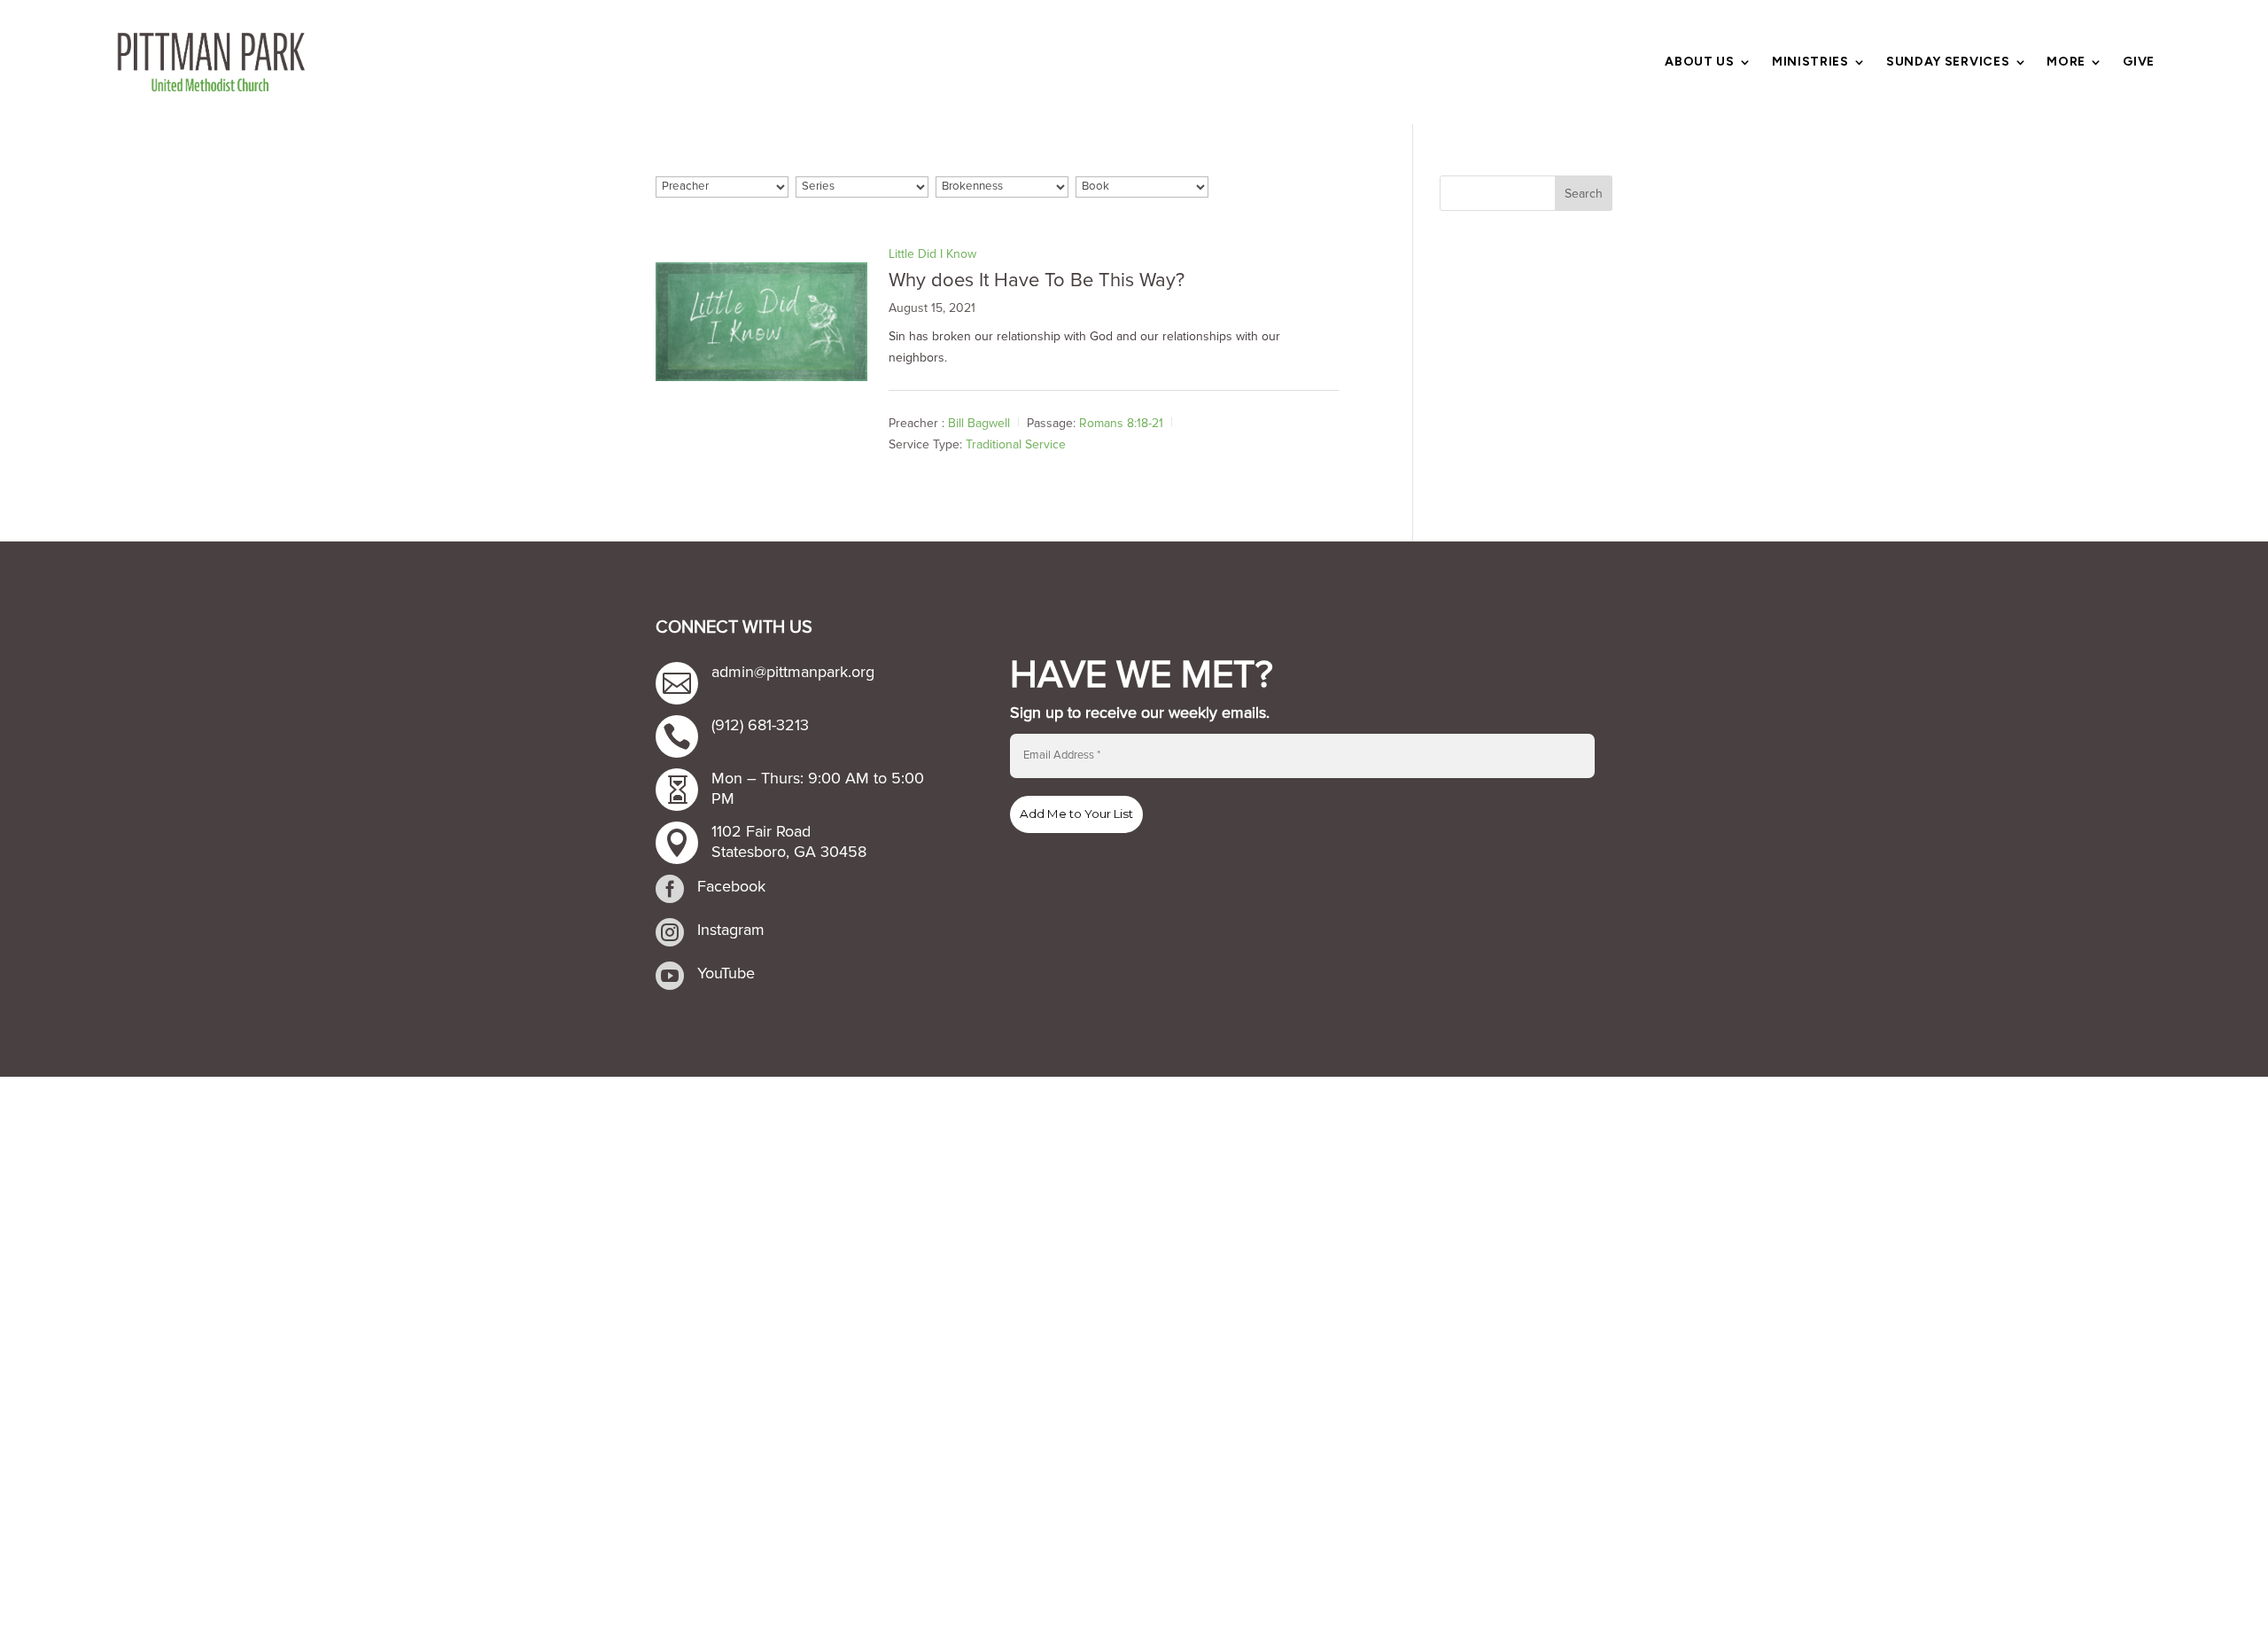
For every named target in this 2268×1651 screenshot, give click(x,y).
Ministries (1810, 62)
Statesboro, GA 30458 (789, 852)
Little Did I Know (932, 254)
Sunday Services (1948, 62)
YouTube (726, 973)
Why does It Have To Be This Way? (1037, 280)
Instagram (731, 930)
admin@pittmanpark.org (793, 672)
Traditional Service (1016, 444)
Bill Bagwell (979, 422)
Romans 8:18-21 (1121, 422)
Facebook (731, 886)
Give (2139, 62)
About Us (1700, 62)
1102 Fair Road (761, 831)
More (2066, 62)
